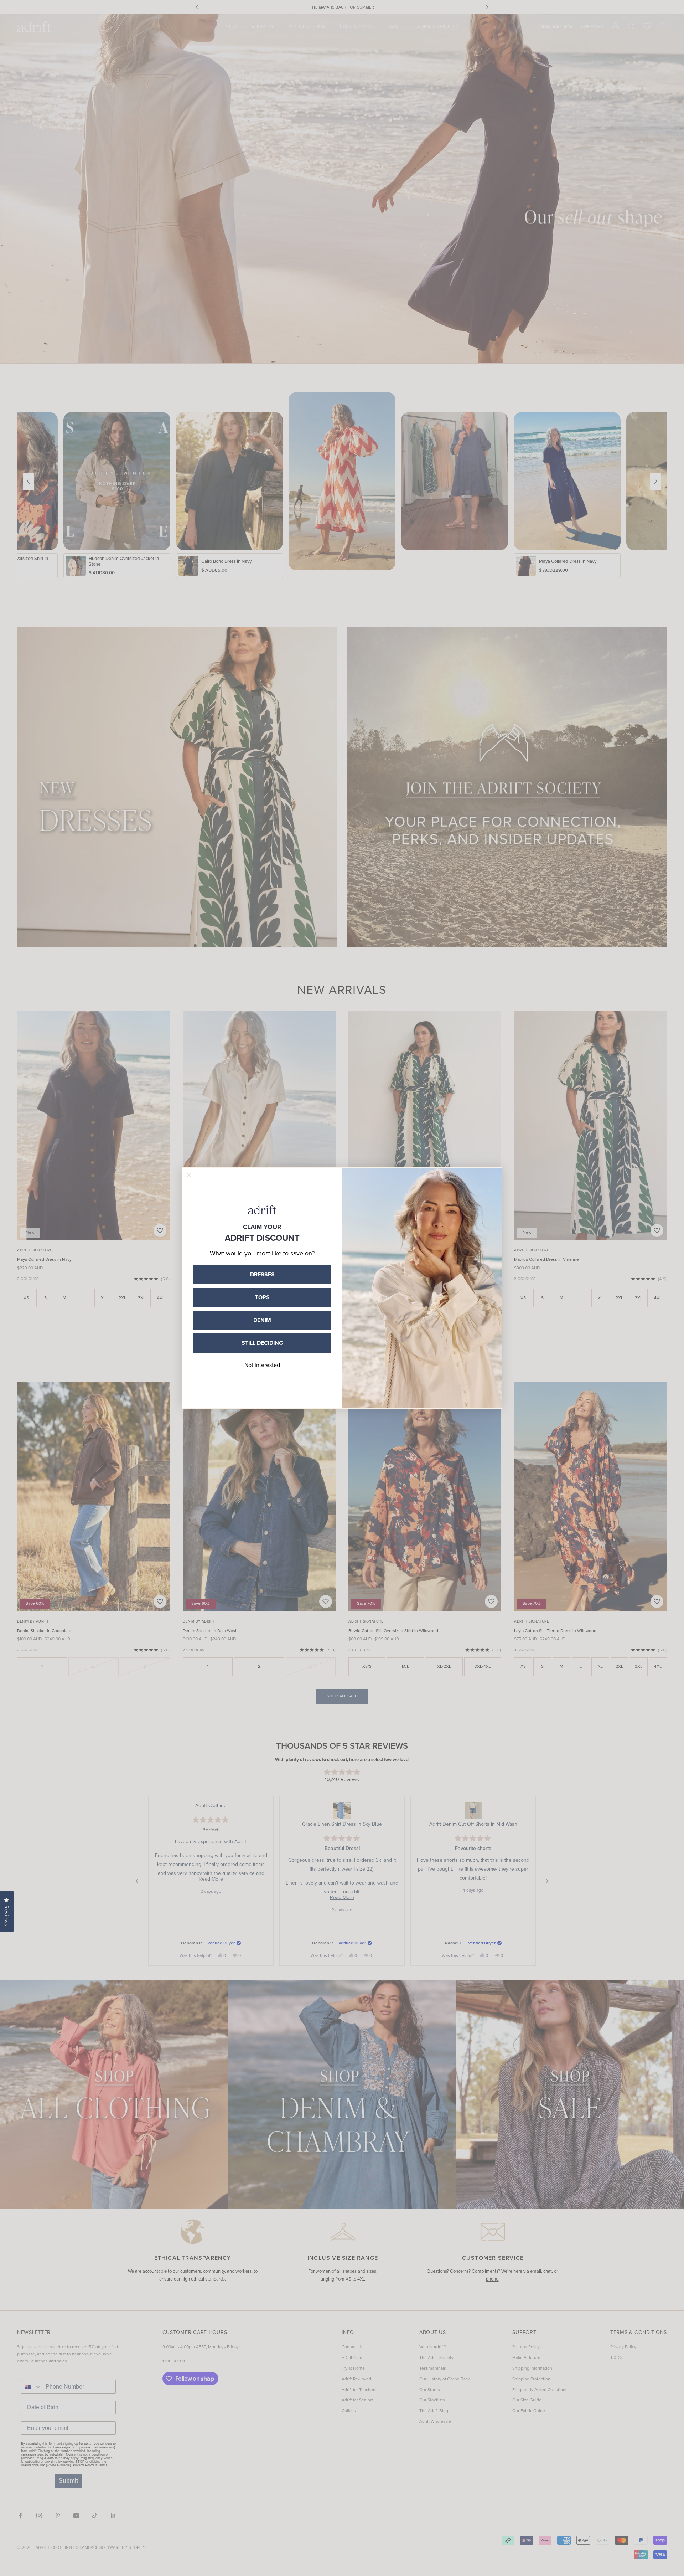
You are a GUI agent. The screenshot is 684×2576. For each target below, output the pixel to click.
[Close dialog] (189, 1175)
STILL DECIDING (262, 1343)
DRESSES (262, 1274)
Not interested (262, 1365)
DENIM (262, 1320)
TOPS (262, 1297)
